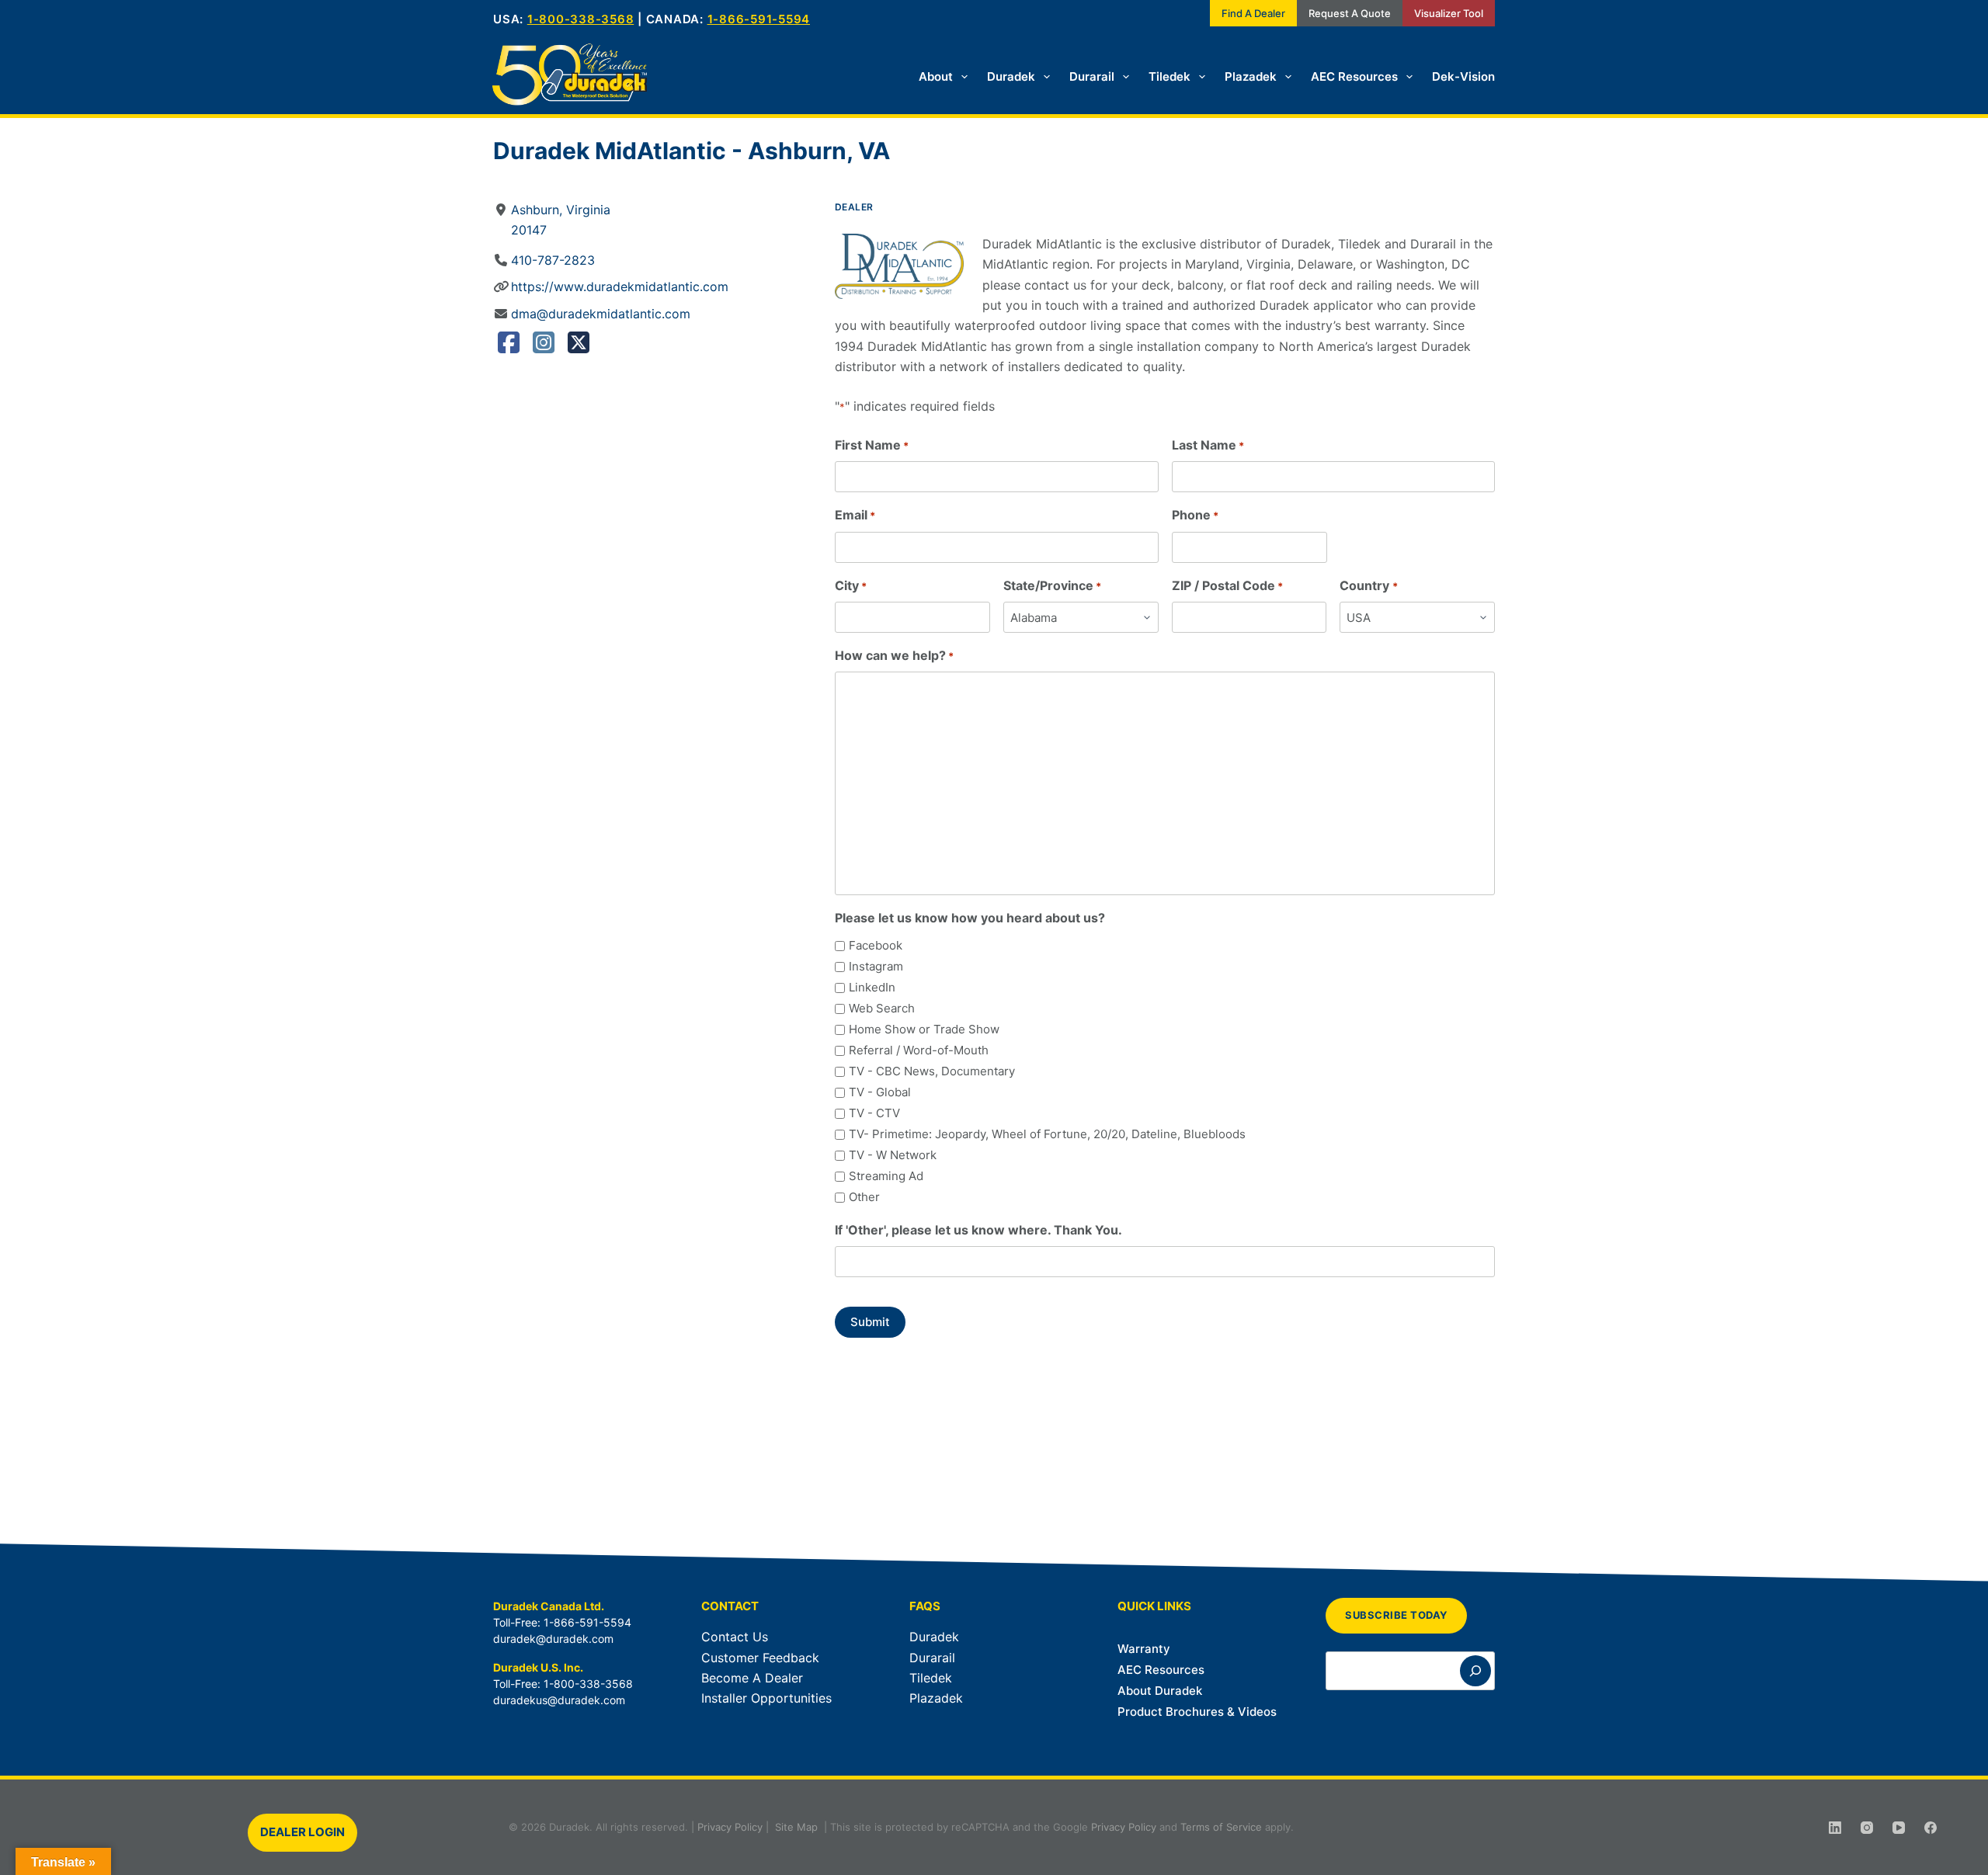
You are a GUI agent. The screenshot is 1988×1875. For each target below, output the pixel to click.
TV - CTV (874, 1113)
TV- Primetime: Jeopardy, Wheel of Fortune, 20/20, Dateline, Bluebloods (1047, 1134)
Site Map (796, 1827)
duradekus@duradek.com (559, 1700)
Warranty (1144, 1649)
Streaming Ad (886, 1176)
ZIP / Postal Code (1227, 585)
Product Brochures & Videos (1197, 1712)
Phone (1195, 515)
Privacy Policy (730, 1827)
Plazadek (1251, 76)
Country (1368, 585)
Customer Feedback (760, 1658)
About (936, 76)
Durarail (1092, 76)
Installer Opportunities (766, 1698)
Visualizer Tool (1449, 13)
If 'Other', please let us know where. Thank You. (978, 1230)
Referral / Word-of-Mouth (919, 1050)
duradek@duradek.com (553, 1639)
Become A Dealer (752, 1678)
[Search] (1475, 1671)
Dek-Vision (1463, 76)
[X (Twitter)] (579, 347)
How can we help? (894, 655)
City (851, 585)
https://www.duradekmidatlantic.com (620, 286)
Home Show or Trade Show (924, 1029)
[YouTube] (1899, 1828)
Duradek (1011, 76)
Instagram (876, 966)
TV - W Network (893, 1155)
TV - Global (880, 1092)
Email (855, 515)
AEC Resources (1354, 76)
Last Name (1208, 445)
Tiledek (1170, 76)
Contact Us (735, 1637)
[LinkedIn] (1835, 1828)
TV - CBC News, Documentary (932, 1071)
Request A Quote (1350, 13)
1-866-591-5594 (759, 19)
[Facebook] (509, 347)
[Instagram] (544, 347)
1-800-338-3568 (581, 19)
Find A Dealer (1253, 13)
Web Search (882, 1008)
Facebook (876, 945)
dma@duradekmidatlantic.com (601, 314)
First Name (872, 445)
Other (864, 1197)
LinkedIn (872, 987)
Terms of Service (1221, 1827)
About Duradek (1160, 1691)
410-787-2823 (553, 260)
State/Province (1052, 585)
